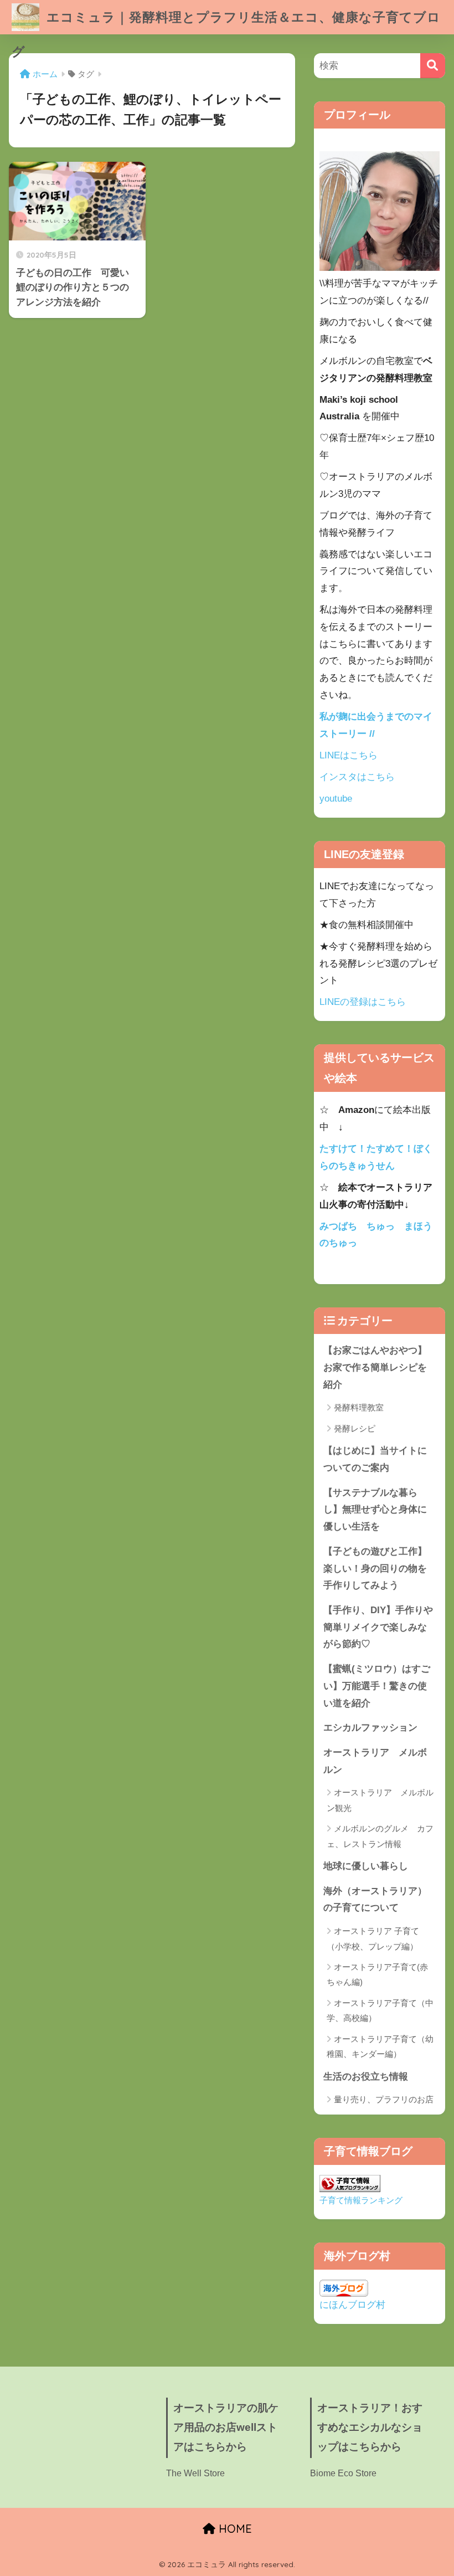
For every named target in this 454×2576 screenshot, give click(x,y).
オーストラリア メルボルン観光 (380, 1800)
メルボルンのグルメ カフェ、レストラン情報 (380, 1836)
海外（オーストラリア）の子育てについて (375, 1900)
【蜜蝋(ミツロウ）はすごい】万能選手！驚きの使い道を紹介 (377, 1686)
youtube (336, 799)
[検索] (433, 66)
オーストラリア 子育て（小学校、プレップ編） (373, 1938)
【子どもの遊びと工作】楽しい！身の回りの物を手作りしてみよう (375, 1568)
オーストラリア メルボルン (375, 1761)
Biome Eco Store (343, 2473)
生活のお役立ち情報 (366, 2077)
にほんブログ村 (352, 2305)
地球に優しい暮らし (366, 1866)
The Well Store (195, 2473)
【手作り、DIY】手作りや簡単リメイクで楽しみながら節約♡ (378, 1627)
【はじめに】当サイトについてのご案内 (375, 1459)
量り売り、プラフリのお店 (384, 2099)
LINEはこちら (349, 755)
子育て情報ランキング (361, 2200)
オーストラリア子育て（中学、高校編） (380, 2010)
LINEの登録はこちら (363, 1002)
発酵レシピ (355, 1428)
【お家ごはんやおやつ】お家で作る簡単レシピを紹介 (375, 1367)
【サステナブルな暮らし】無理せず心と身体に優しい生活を (375, 1510)
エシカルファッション (370, 1728)
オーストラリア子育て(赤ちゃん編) (377, 1974)
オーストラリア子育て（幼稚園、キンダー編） (380, 2046)
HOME (234, 2529)
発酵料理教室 (359, 1407)
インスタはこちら (357, 777)
